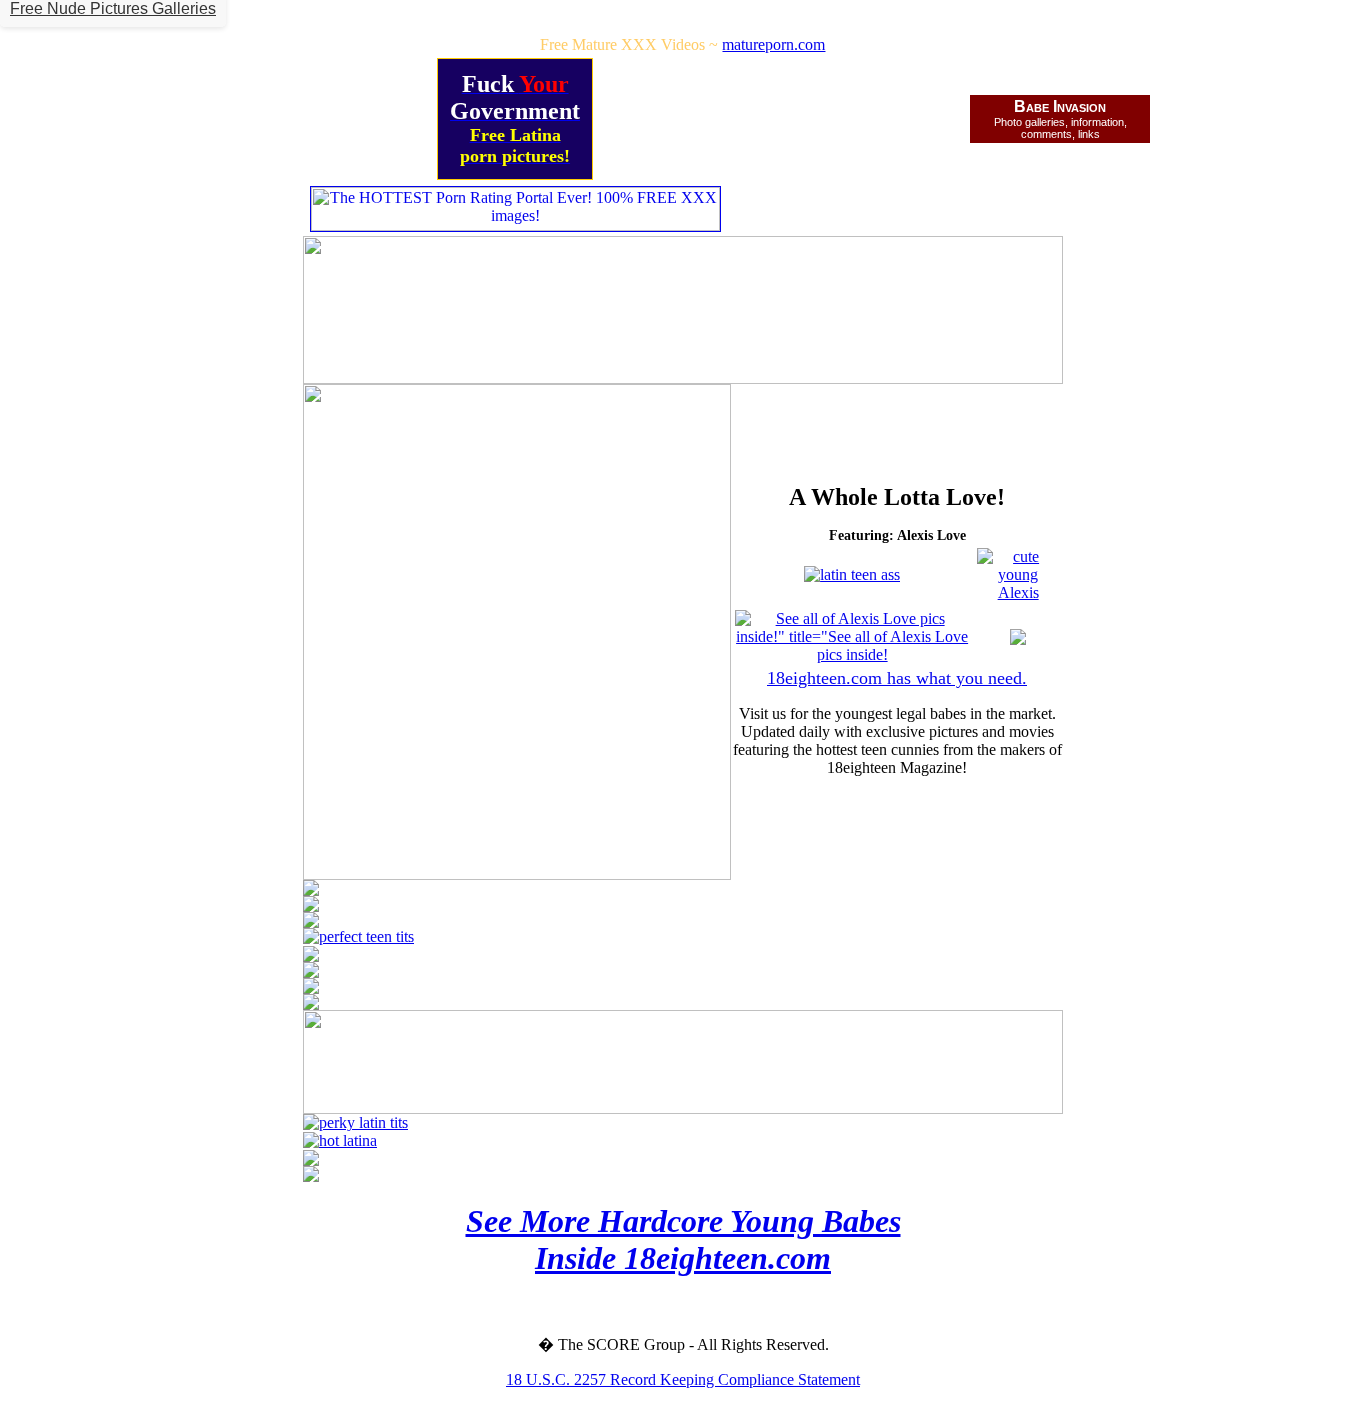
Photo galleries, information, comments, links (1060, 128)
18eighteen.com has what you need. (897, 678)
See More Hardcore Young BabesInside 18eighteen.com (683, 1239)
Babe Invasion (1060, 106)
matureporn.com (773, 44)
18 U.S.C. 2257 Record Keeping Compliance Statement (683, 1379)
